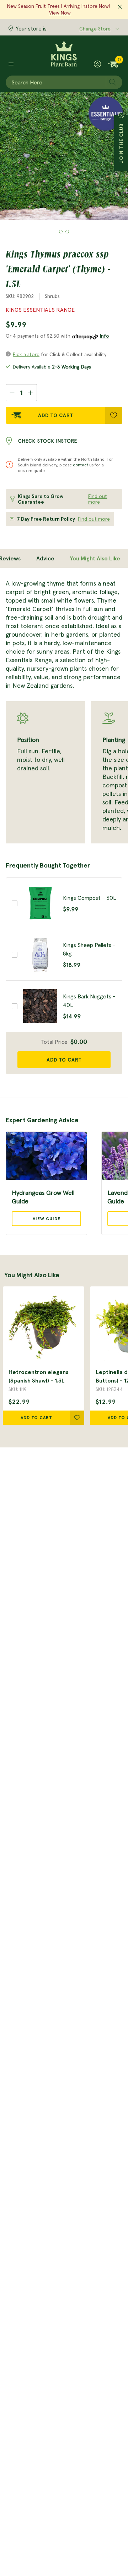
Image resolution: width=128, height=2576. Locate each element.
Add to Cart (56, 415)
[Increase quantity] (31, 393)
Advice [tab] (45, 558)
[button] (61, 232)
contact (81, 465)
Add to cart (64, 1060)
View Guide (47, 1218)
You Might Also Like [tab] (95, 558)
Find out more (98, 499)
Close (121, 115)
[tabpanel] (64, 711)
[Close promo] (120, 7)
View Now (60, 13)
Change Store (95, 29)
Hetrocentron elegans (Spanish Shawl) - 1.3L (38, 1376)
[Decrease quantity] (12, 393)
